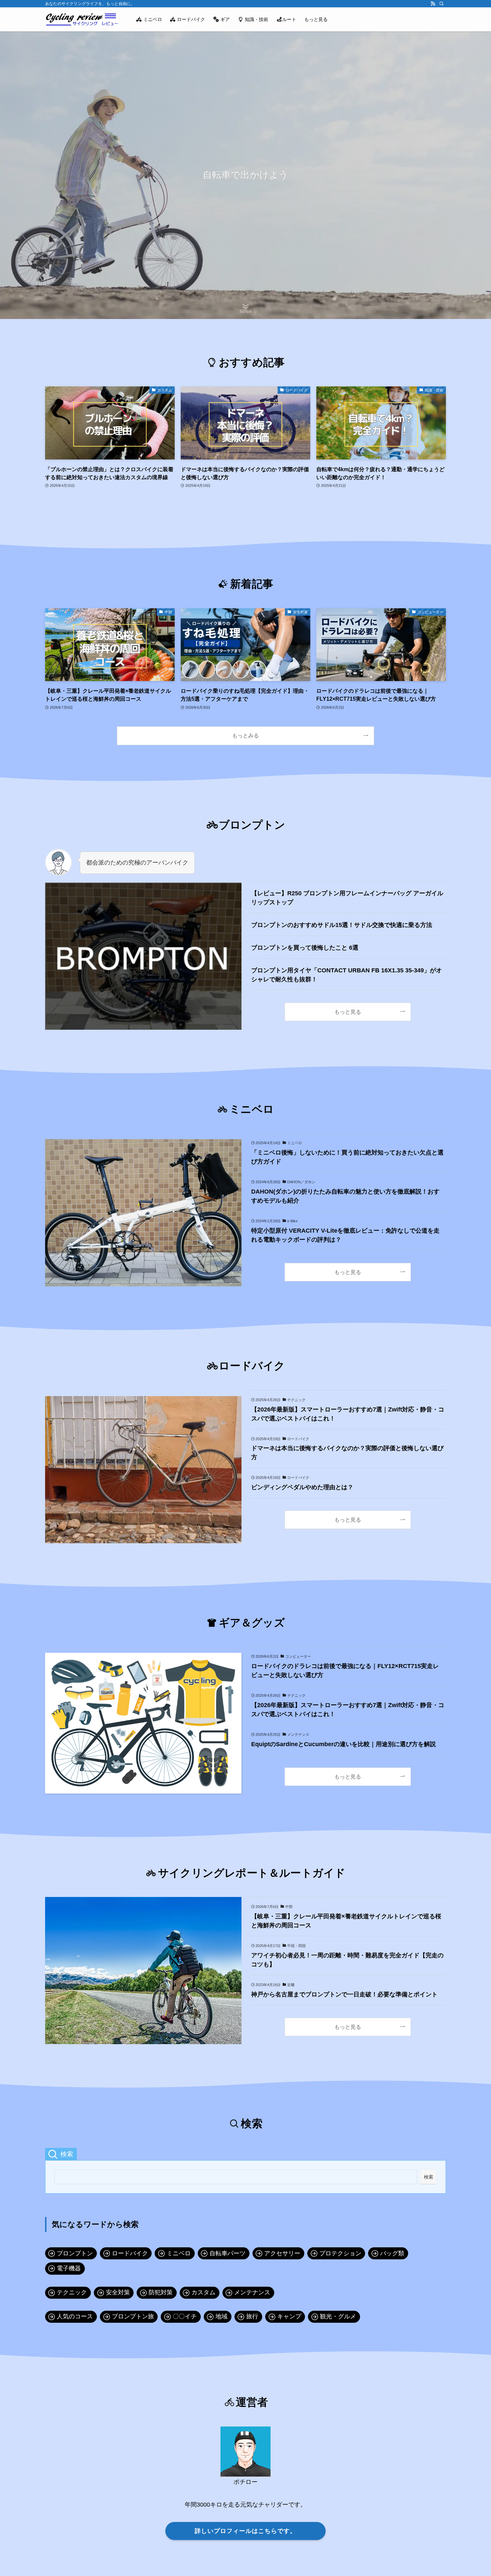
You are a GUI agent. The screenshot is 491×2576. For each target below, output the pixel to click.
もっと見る (348, 1012)
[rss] (433, 4)
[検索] (442, 4)
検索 (429, 2177)
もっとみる (246, 735)
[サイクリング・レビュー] (82, 19)
